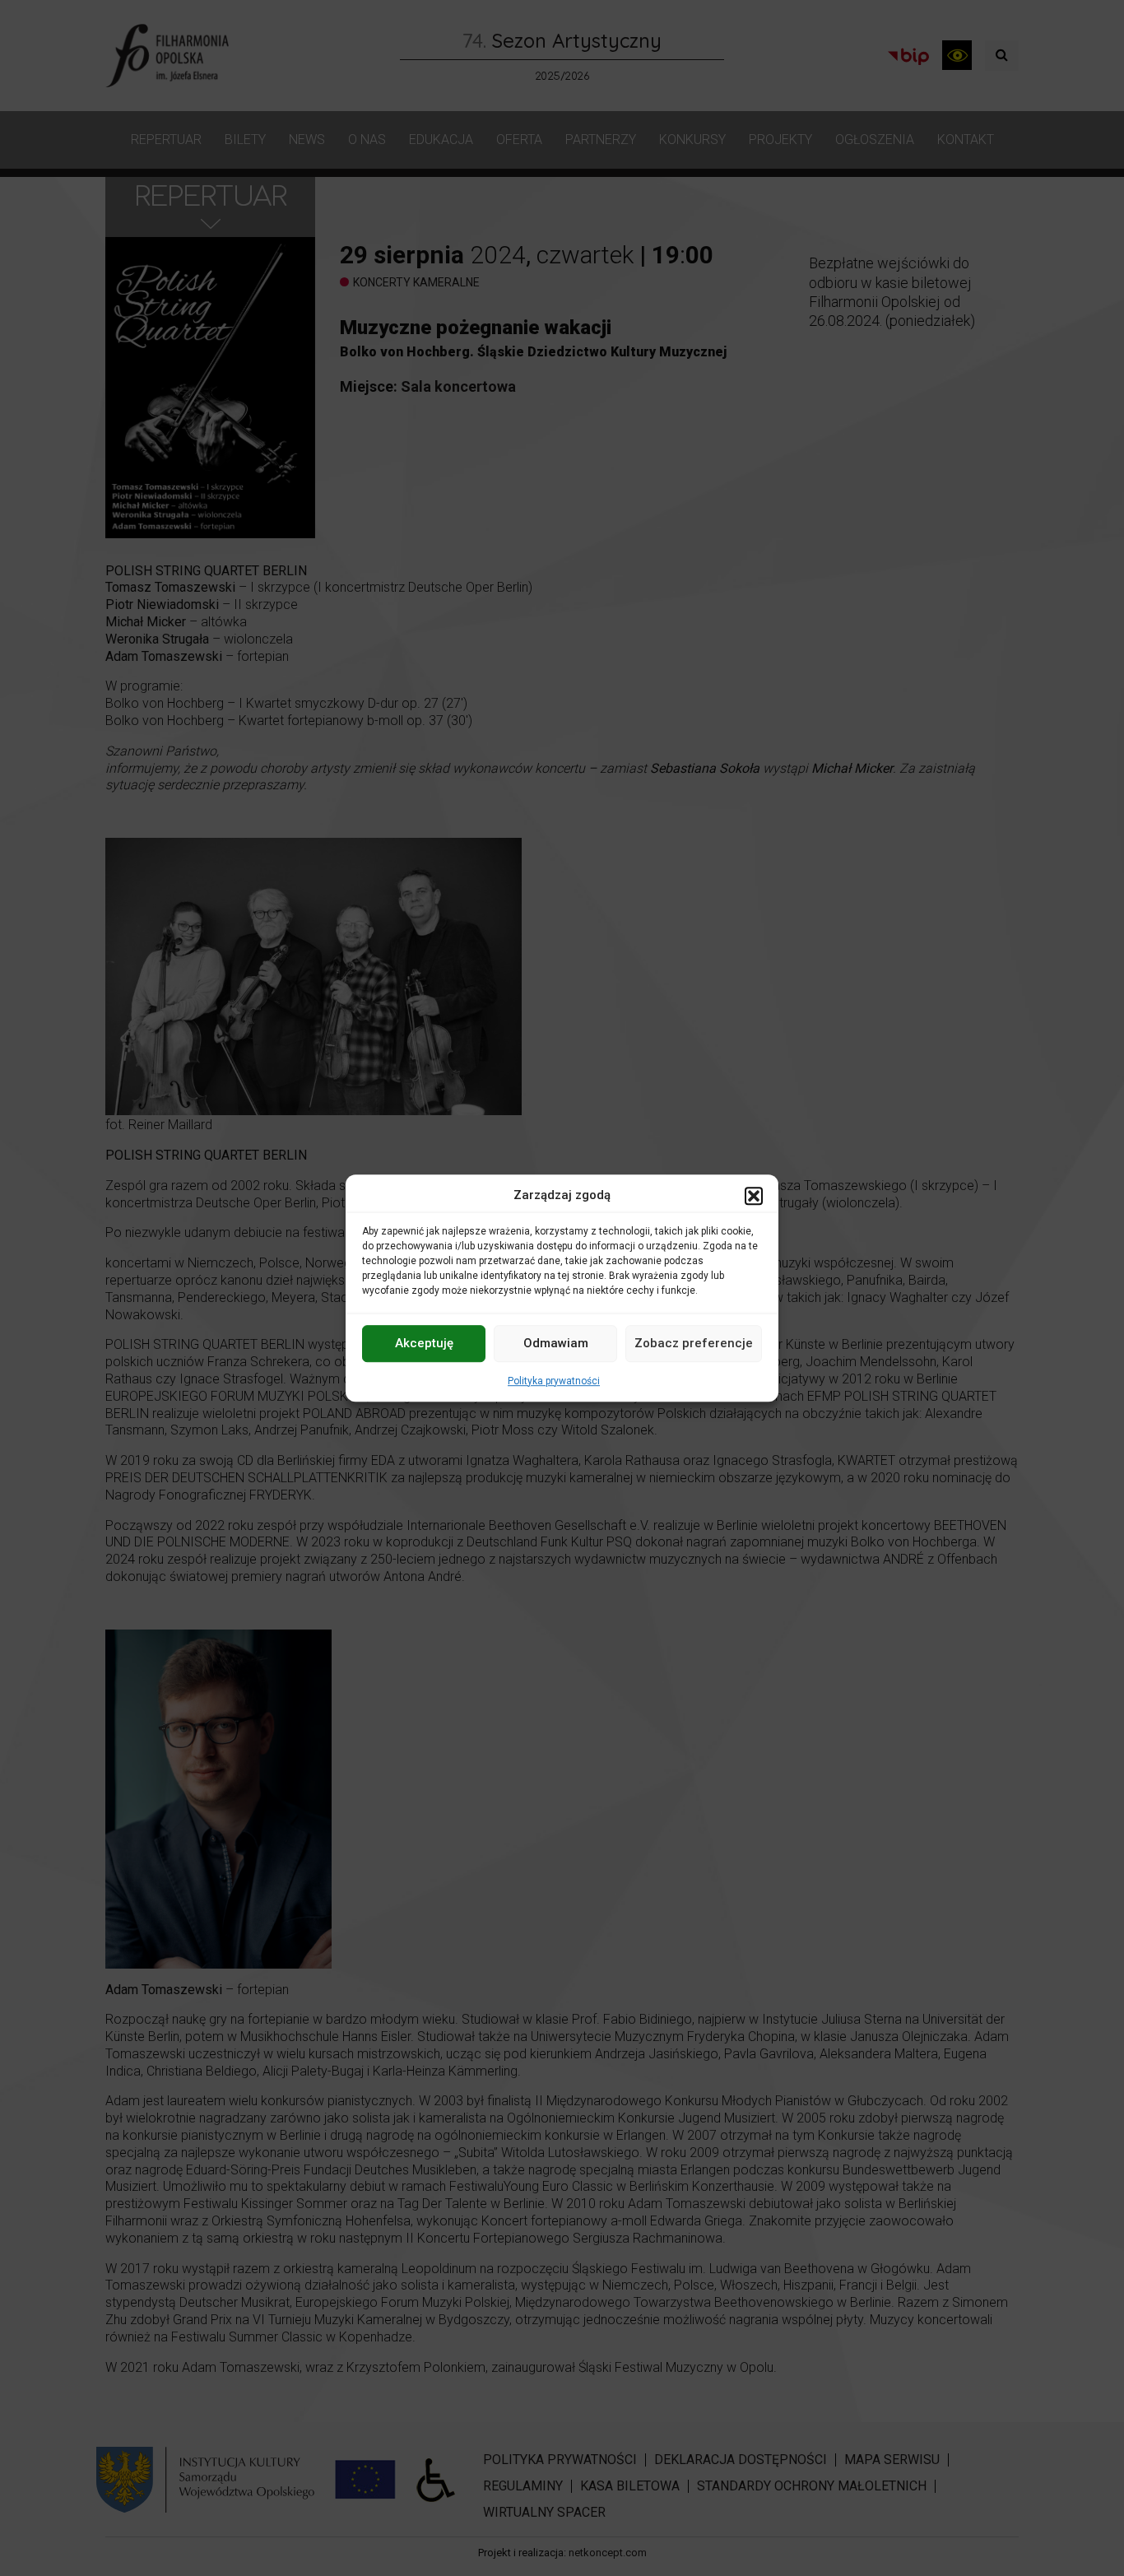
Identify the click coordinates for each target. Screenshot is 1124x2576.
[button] (754, 1196)
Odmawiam (556, 1343)
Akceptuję (424, 1343)
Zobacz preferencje (694, 1343)
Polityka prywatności (554, 1381)
